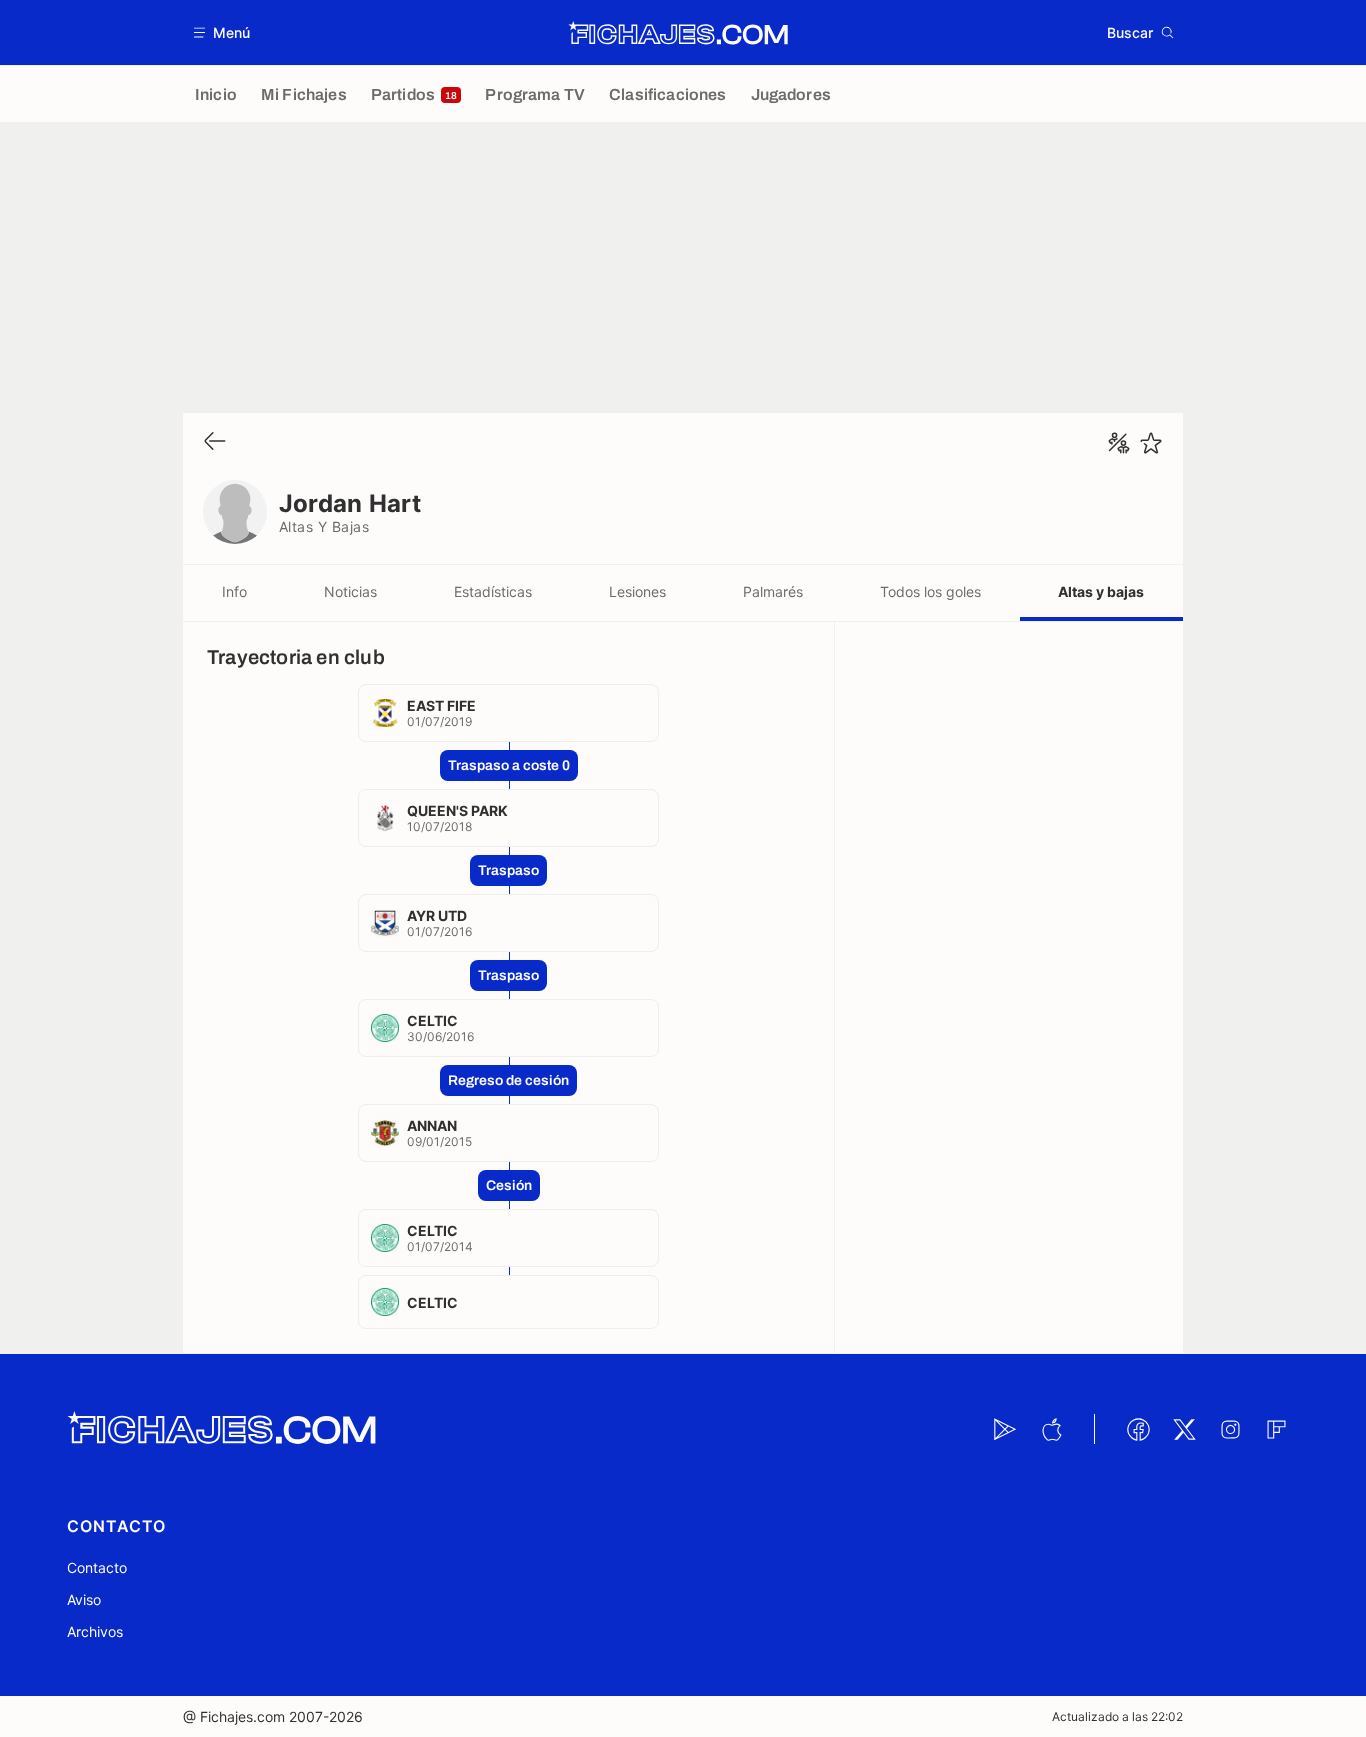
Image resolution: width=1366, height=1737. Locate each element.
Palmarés (773, 591)
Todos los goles (930, 591)
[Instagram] (1230, 1429)
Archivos (95, 1631)
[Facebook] (1138, 1429)
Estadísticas (493, 591)
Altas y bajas (1101, 591)
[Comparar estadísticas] (1119, 443)
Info (234, 591)
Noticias (350, 591)
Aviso (84, 1599)
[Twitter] (1184, 1429)
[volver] (215, 442)
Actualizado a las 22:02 (1117, 1716)
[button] (222, 32)
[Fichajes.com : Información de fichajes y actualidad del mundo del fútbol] (678, 33)
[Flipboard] (1276, 1429)
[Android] (1005, 1429)
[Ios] (1051, 1429)
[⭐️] (1151, 443)
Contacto (97, 1567)
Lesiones (637, 591)
